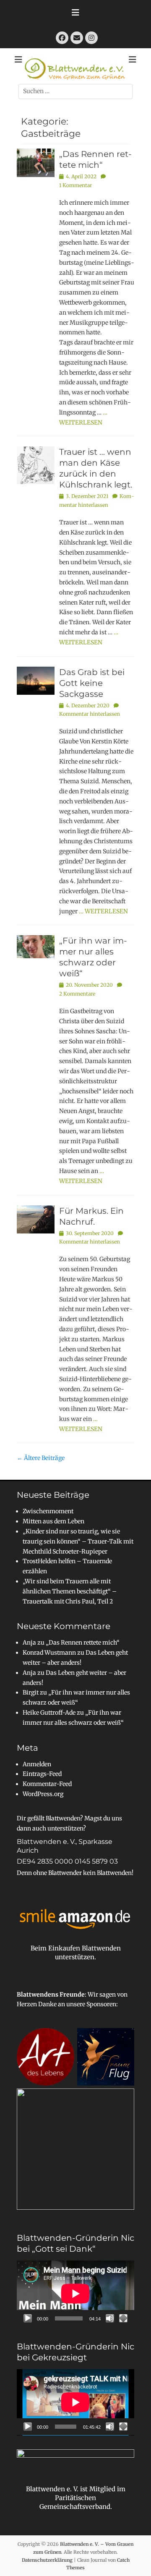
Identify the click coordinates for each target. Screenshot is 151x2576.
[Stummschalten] (110, 2318)
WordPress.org (43, 1794)
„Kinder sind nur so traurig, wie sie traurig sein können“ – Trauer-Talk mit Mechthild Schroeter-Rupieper (78, 1541)
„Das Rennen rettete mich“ (83, 1643)
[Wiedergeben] (28, 2318)
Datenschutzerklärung (47, 2560)
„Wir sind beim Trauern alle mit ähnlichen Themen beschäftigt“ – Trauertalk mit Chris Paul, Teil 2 (70, 1591)
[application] (75, 2294)
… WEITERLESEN (103, 911)
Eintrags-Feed (42, 1774)
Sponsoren (101, 2004)
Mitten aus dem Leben (53, 1521)
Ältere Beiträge (41, 1458)
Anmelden (37, 1764)
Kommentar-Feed (47, 1784)
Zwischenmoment (48, 1511)
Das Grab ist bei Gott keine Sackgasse (92, 683)
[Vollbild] (123, 2318)
